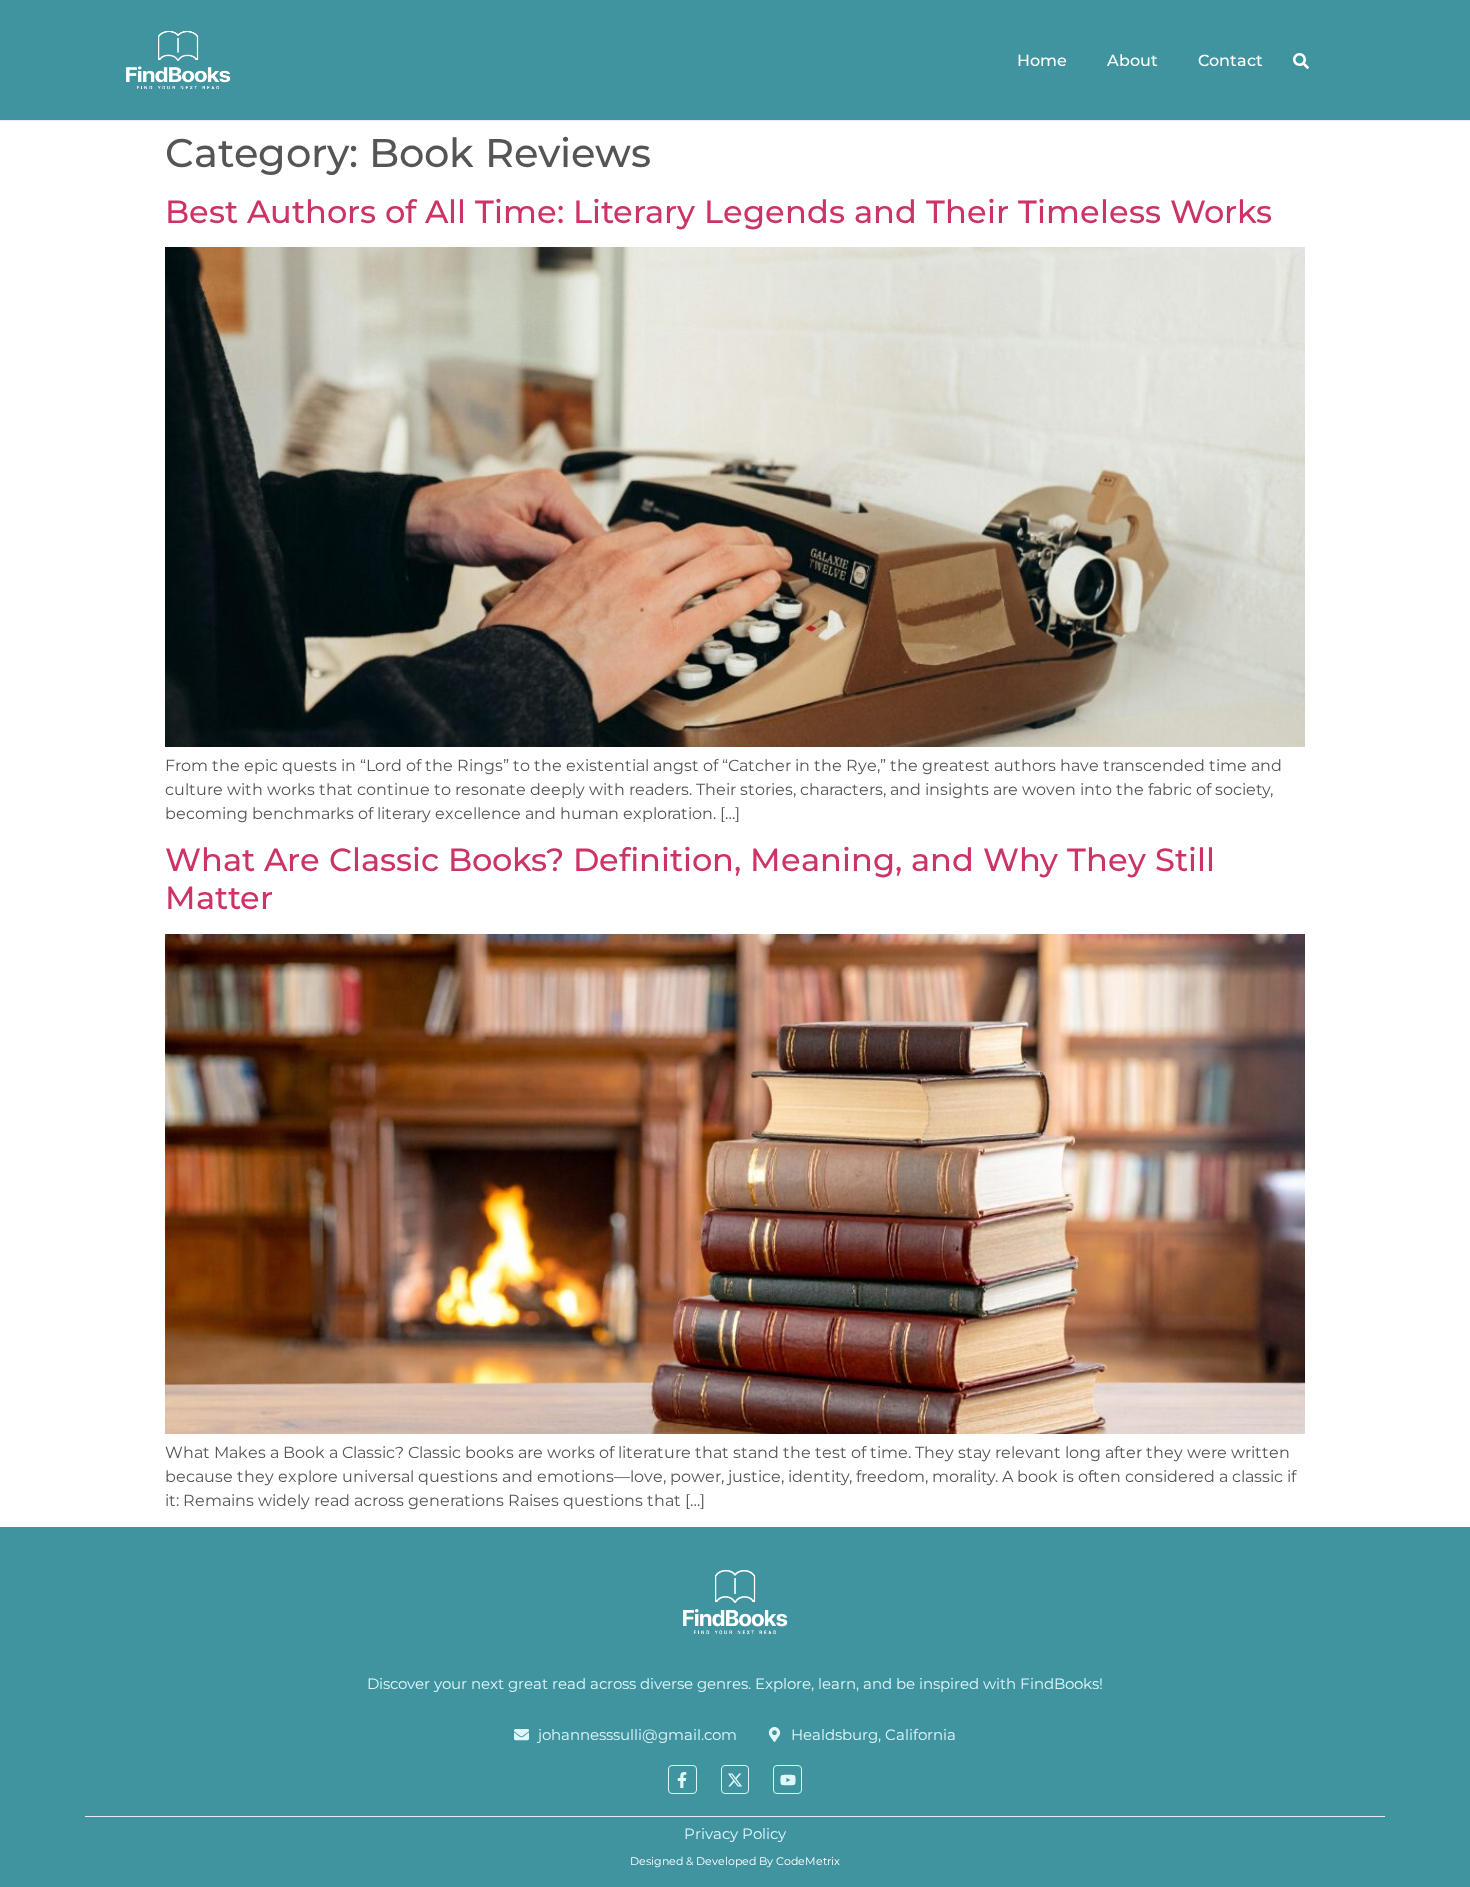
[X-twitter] (735, 1779)
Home (1042, 60)
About (1132, 60)
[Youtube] (787, 1779)
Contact (1230, 60)
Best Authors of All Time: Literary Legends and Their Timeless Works (718, 211)
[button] (1301, 61)
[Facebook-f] (682, 1779)
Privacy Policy (735, 1833)
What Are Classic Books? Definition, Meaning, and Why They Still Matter (690, 878)
